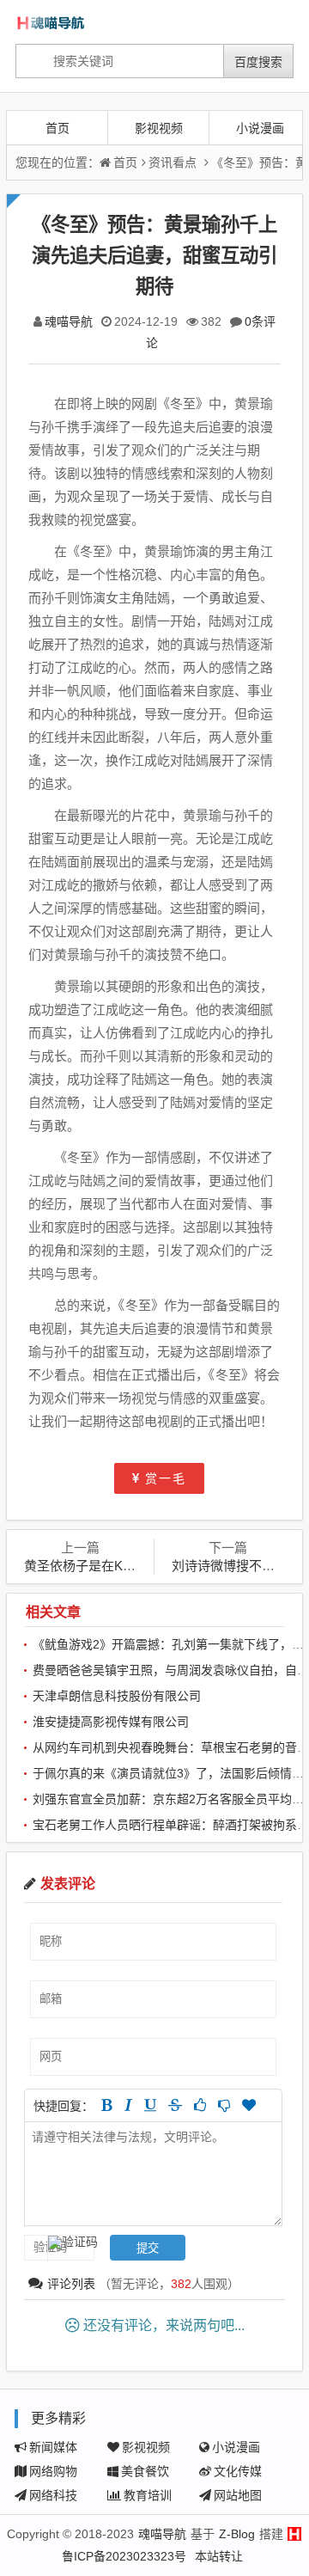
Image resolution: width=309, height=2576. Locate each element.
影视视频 (159, 128)
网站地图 (238, 2495)
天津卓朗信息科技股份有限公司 (117, 1696)
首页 (58, 128)
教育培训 (148, 2495)
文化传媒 (238, 2471)
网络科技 (53, 2495)
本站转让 (219, 2556)
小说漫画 (260, 128)
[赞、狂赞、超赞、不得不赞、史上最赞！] (249, 2105)
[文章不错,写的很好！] (200, 2105)
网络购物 (53, 2471)
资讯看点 (173, 162)
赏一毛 (166, 1478)
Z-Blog (237, 2534)
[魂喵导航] (72, 22)
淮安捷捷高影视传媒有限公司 (111, 1722)
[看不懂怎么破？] (224, 2105)
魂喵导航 (69, 321)
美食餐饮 (145, 2471)
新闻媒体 (53, 2447)
